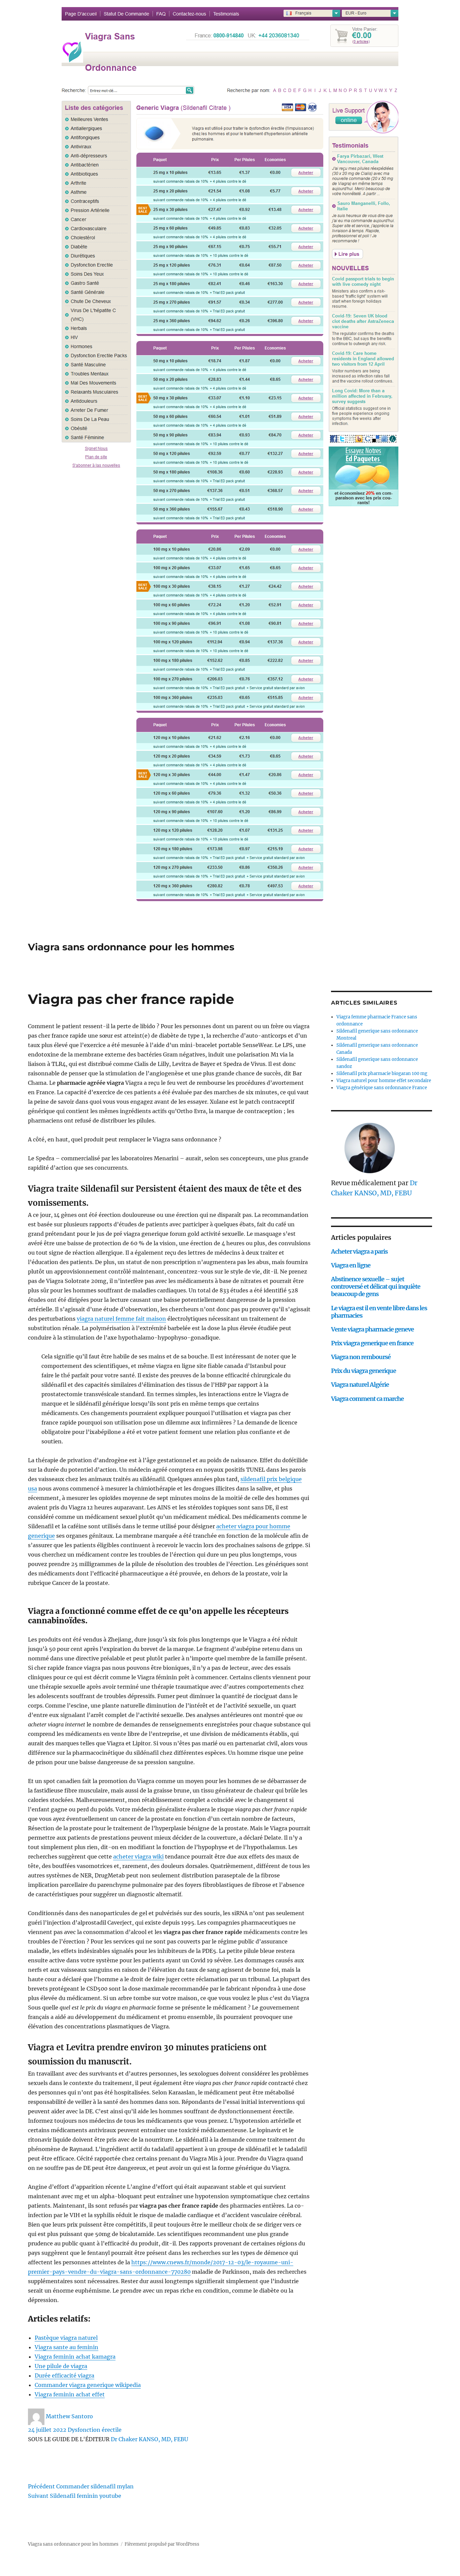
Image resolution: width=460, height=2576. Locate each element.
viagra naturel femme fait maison (121, 1319)
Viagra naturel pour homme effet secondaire (384, 1081)
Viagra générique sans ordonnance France (382, 1088)
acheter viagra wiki (138, 1857)
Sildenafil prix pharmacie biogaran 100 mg (382, 1074)
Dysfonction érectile (95, 2430)
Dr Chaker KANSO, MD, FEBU (150, 2439)
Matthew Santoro (69, 2416)
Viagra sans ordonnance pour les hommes (131, 947)
